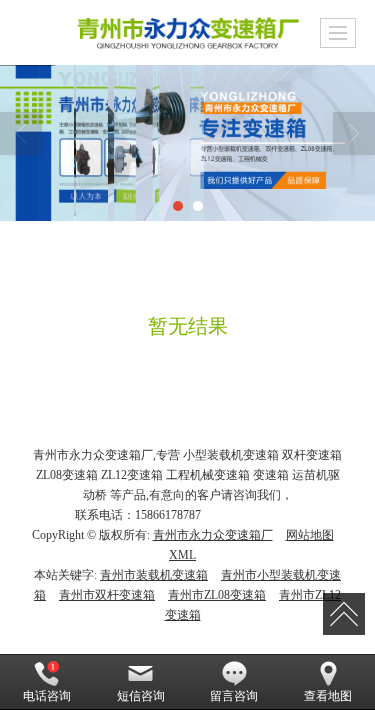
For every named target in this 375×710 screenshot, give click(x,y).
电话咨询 (47, 696)
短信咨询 (141, 696)
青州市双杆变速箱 (107, 595)
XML (182, 555)
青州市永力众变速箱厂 (213, 535)
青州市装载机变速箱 (154, 575)
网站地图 (310, 535)
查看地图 (328, 696)
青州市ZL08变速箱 (217, 595)
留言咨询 (234, 696)
